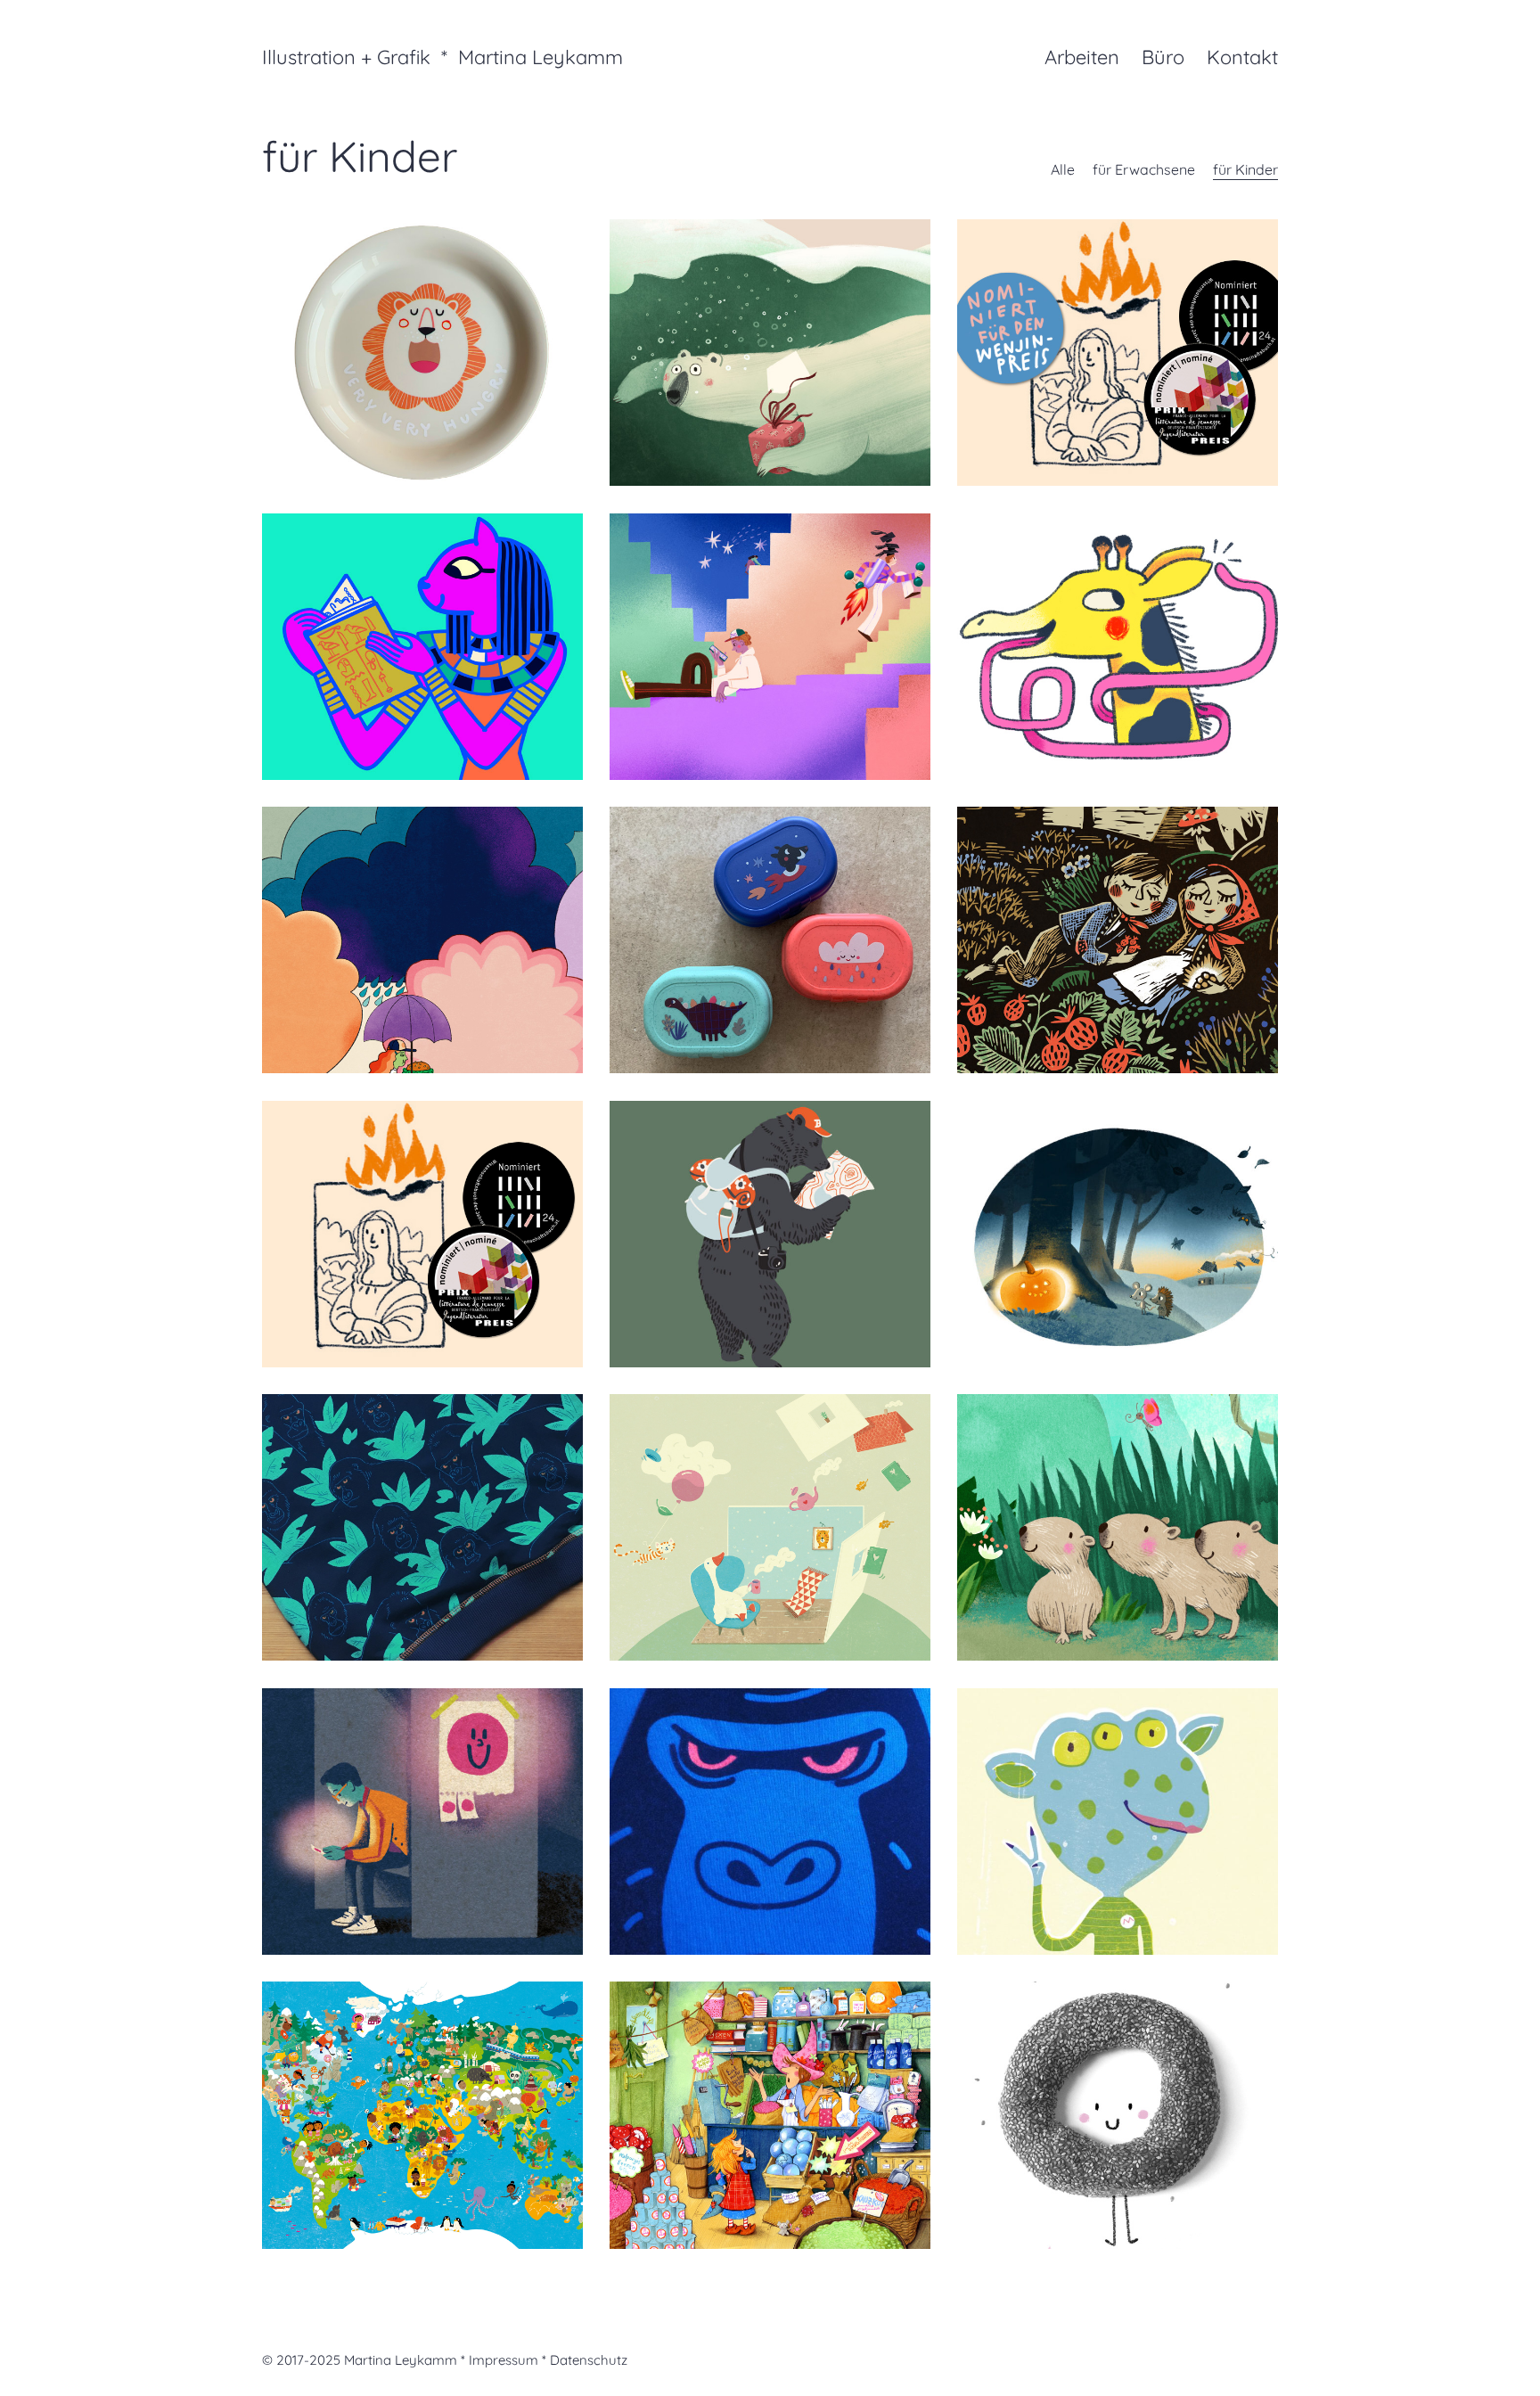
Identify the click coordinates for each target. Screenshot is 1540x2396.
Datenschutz (589, 2360)
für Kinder (1245, 169)
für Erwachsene (1144, 169)
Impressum (504, 2360)
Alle (1063, 169)
